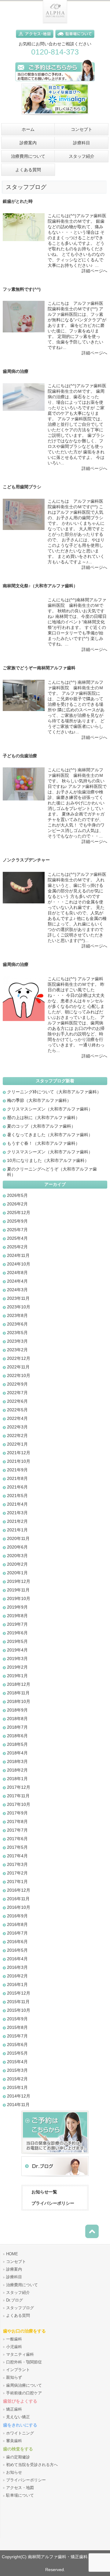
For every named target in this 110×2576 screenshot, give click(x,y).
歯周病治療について (24, 2385)
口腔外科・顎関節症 (24, 2362)
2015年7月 (17, 2036)
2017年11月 (18, 1796)
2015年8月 (17, 2027)
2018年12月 (19, 1684)
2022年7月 (17, 1393)
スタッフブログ (20, 2308)
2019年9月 (17, 1607)
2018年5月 (17, 1744)
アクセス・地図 (20, 2488)
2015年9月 (17, 2019)
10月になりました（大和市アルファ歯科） (48, 1160)
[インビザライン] (55, 117)
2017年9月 (17, 1813)
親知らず (14, 2377)
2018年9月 (17, 1710)
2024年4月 (17, 1281)
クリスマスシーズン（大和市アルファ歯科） (50, 1109)
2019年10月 (19, 1598)
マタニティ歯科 (20, 2355)
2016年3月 (17, 1967)
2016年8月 (17, 1924)
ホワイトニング (20, 2433)
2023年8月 (17, 1315)
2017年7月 (17, 1830)
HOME (12, 2254)
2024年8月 (17, 1273)
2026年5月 (17, 1195)
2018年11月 (18, 1693)
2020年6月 (17, 1547)
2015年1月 (17, 2087)
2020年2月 (17, 1564)
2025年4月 (17, 1238)
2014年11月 (18, 2105)
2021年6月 (17, 1487)
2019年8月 (17, 1616)
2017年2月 (17, 1873)
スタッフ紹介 (18, 2293)
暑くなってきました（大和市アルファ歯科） (50, 1135)
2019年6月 (17, 1633)
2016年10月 (19, 1907)
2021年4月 (17, 1504)
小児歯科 (14, 2347)
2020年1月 (17, 1573)
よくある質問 (18, 2316)
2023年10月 (19, 1307)
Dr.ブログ (15, 2300)
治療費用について (22, 2285)
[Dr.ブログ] (55, 2177)
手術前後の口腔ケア (24, 2393)
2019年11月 (18, 1590)
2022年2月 (17, 1436)
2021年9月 (17, 1470)
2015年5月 (17, 2053)
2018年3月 (17, 1761)
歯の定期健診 (18, 2457)
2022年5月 (17, 1410)
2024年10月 (19, 1264)
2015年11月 (18, 2002)
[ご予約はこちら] (55, 82)
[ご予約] (55, 2155)
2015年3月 (17, 2070)
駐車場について (20, 2495)
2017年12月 (19, 1787)
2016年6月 (17, 1942)
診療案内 (14, 2269)
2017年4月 (17, 1856)
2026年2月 (17, 1204)
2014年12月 (19, 2096)
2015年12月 (19, 1993)
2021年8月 (17, 1478)
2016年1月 (17, 1984)
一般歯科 (14, 2339)
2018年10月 (19, 1701)
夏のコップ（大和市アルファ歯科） (41, 1126)
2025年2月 (17, 1247)
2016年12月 (19, 1890)
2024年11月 (18, 1255)
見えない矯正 (18, 2417)
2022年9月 (17, 1384)
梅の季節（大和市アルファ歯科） (39, 1100)
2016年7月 (17, 1933)
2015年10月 (19, 2010)
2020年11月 (18, 1538)
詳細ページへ (94, 271)
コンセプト (16, 2262)
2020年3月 (17, 1556)
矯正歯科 (14, 2409)
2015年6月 (17, 2045)
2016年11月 (18, 1899)
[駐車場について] (75, 39)
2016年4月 (17, 1959)
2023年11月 (18, 1298)
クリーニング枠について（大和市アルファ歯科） (54, 1092)
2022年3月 (17, 1427)
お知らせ (14, 2472)
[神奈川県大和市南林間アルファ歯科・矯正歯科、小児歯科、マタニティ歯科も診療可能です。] (55, 22)
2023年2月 (17, 1350)
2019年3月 (17, 1659)
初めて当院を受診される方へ (32, 2465)
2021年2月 (17, 1521)
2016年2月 (17, 1976)
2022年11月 (18, 1367)
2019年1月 (17, 1676)
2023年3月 (17, 1341)
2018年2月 (17, 1770)
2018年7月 (17, 1727)
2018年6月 (17, 1736)
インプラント (18, 2370)
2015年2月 (17, 2079)
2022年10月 (19, 1375)
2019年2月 (17, 1667)
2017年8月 (17, 1821)
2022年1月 (17, 1444)
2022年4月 (17, 1418)
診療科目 (14, 2277)
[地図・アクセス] (36, 39)
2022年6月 (17, 1401)
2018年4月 (17, 1753)
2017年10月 (19, 1804)
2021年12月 (19, 1453)
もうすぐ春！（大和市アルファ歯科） (43, 1143)
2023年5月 (17, 1333)
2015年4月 (17, 2062)
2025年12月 (19, 1212)
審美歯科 (14, 2441)
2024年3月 (17, 1290)
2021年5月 (17, 1496)
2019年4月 (17, 1650)
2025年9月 (17, 1221)
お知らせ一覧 (44, 2192)
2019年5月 (17, 1641)
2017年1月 (17, 1882)
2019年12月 (19, 1581)
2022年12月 (19, 1358)
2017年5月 (17, 1847)
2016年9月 (17, 1916)
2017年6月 (17, 1839)
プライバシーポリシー (53, 2203)
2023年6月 (17, 1324)
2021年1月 (17, 1530)
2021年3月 (17, 1513)
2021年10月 (19, 1461)
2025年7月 (17, 1230)
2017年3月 (17, 1864)
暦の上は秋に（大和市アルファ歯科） (43, 1118)
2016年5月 (17, 1950)
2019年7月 (17, 1624)
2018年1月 (17, 1779)
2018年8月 (17, 1719)
